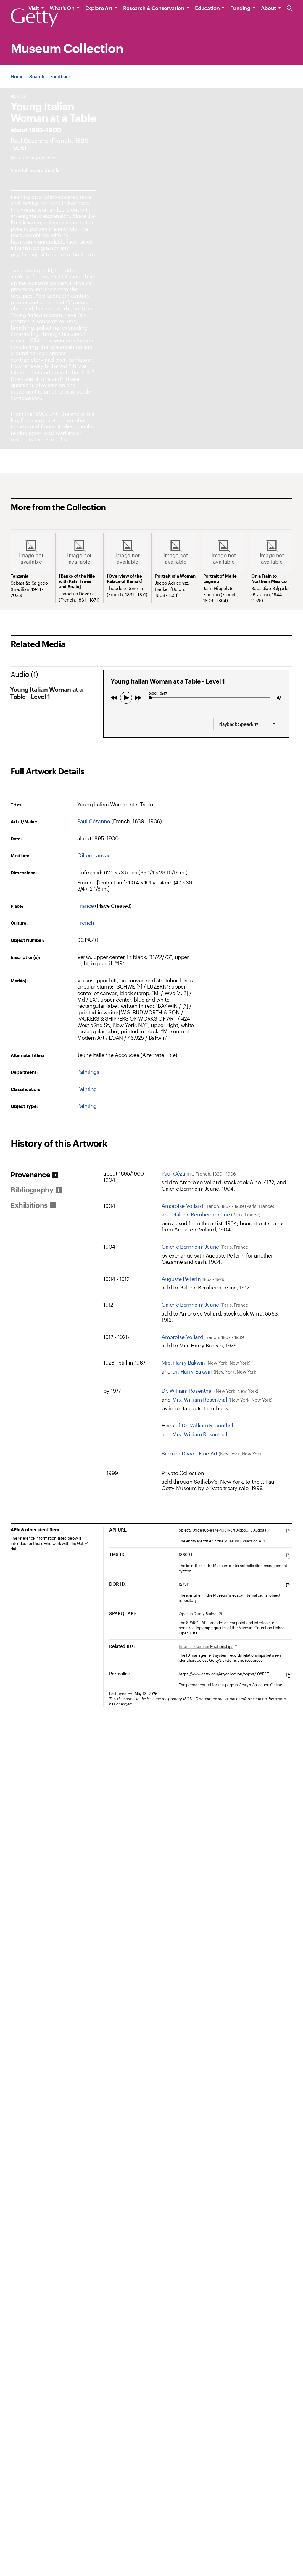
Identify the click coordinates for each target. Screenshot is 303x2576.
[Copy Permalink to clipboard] (288, 1675)
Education (207, 8)
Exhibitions (29, 1205)
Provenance (30, 1175)
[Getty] (34, 18)
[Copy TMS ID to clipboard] (288, 1556)
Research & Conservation (154, 8)
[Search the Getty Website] (290, 8)
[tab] (55, 1175)
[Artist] (29, 140)
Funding (240, 8)
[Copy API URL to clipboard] (288, 1531)
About (269, 8)
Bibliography (32, 1190)
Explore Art (99, 8)
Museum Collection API (245, 1541)
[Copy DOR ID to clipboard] (288, 1586)
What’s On (62, 8)
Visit (34, 8)
